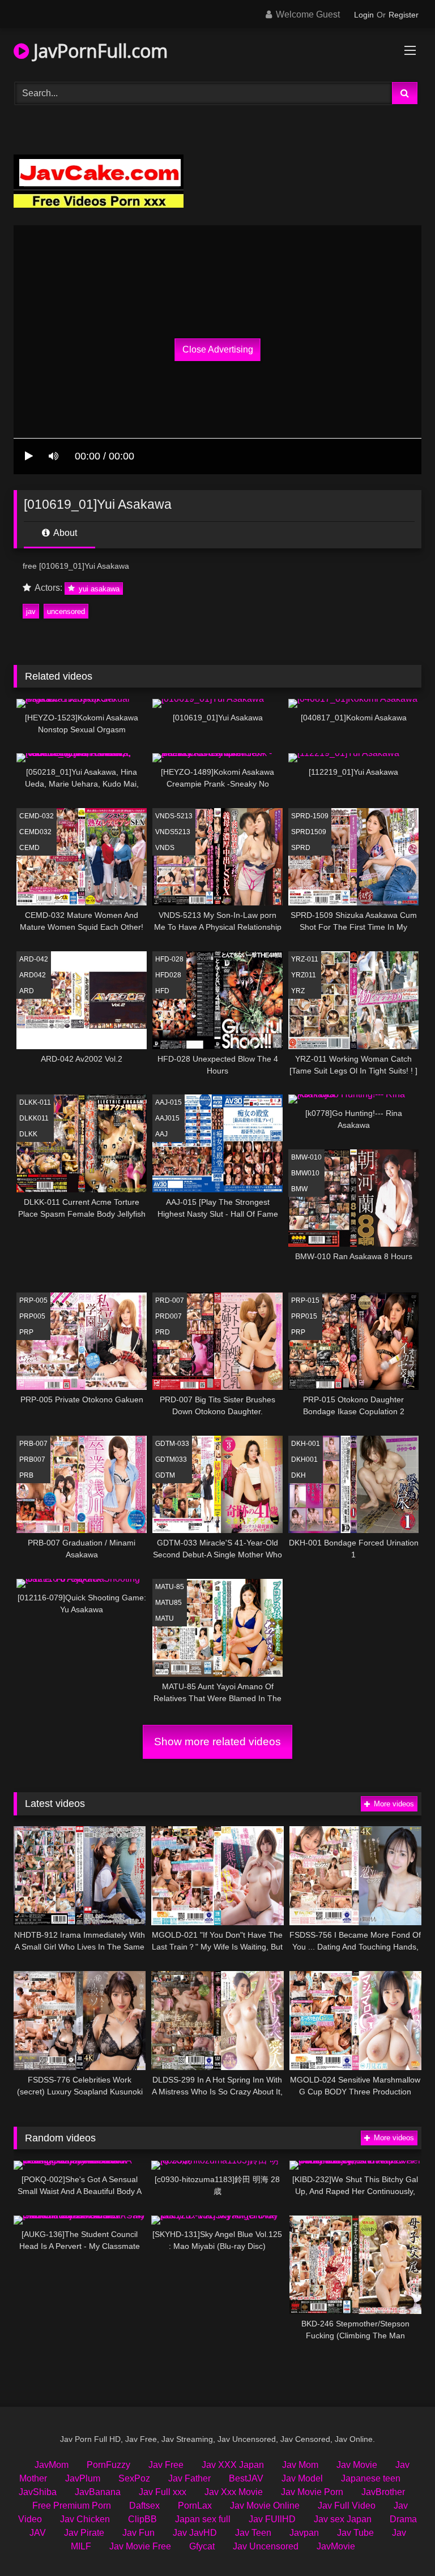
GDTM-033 (172, 1444)
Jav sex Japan (343, 2519)
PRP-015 (305, 1300)
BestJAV (246, 2478)
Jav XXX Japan (233, 2465)
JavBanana (98, 2492)
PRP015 (304, 1316)
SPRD (301, 848)
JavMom (52, 2465)
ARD (27, 991)
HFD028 (168, 975)
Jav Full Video (347, 2506)
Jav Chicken (85, 2519)
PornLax (195, 2506)
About (64, 533)
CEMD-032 (37, 816)
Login (364, 15)
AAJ (161, 1134)
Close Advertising (218, 349)
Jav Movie (357, 2465)
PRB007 (32, 1459)
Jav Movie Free (140, 2546)
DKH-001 (306, 1444)
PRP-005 (33, 1300)
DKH (298, 1475)
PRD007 (169, 1316)
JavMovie (336, 2546)
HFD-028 (169, 959)
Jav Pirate (84, 2533)
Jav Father (189, 2478)
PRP (26, 1332)
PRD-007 (170, 1300)
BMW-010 (306, 1157)
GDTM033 (171, 1459)
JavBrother (383, 2492)
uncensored (66, 611)
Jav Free (166, 2465)
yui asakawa (98, 588)
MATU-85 (170, 1587)
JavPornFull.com (98, 51)
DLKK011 (34, 1118)
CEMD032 (35, 832)
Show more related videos (217, 1742)
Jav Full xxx (163, 2492)
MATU (165, 1618)
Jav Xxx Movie (234, 2492)
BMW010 (305, 1173)
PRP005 (32, 1316)
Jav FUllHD (272, 2519)
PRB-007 (33, 1444)
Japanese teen (371, 2478)
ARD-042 (34, 959)
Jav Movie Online (265, 2506)
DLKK (28, 1134)
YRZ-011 (305, 959)
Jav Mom (300, 2465)
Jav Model (302, 2478)
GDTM (165, 1475)
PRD (163, 1332)
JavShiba (38, 2492)
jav (31, 611)
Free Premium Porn (72, 2506)
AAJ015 (167, 1118)
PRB (26, 1475)
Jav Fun (138, 2533)
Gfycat (202, 2546)
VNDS (165, 848)
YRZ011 (304, 975)
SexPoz (134, 2478)
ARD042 (33, 975)
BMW (299, 1189)
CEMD (29, 848)
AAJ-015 (169, 1102)
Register (404, 15)
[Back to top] (400, 2542)
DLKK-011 (35, 1102)
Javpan (304, 2533)
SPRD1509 (309, 832)
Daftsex (144, 2506)
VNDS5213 (173, 832)
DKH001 (304, 1459)
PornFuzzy (108, 2465)
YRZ (298, 991)
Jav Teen (253, 2533)
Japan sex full (203, 2519)
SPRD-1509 (310, 816)
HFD (162, 991)
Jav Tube (355, 2533)
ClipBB (142, 2519)
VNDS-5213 (174, 816)
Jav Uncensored (266, 2546)
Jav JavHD (195, 2533)
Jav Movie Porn (312, 2492)
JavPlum (83, 2478)
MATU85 (169, 1603)
